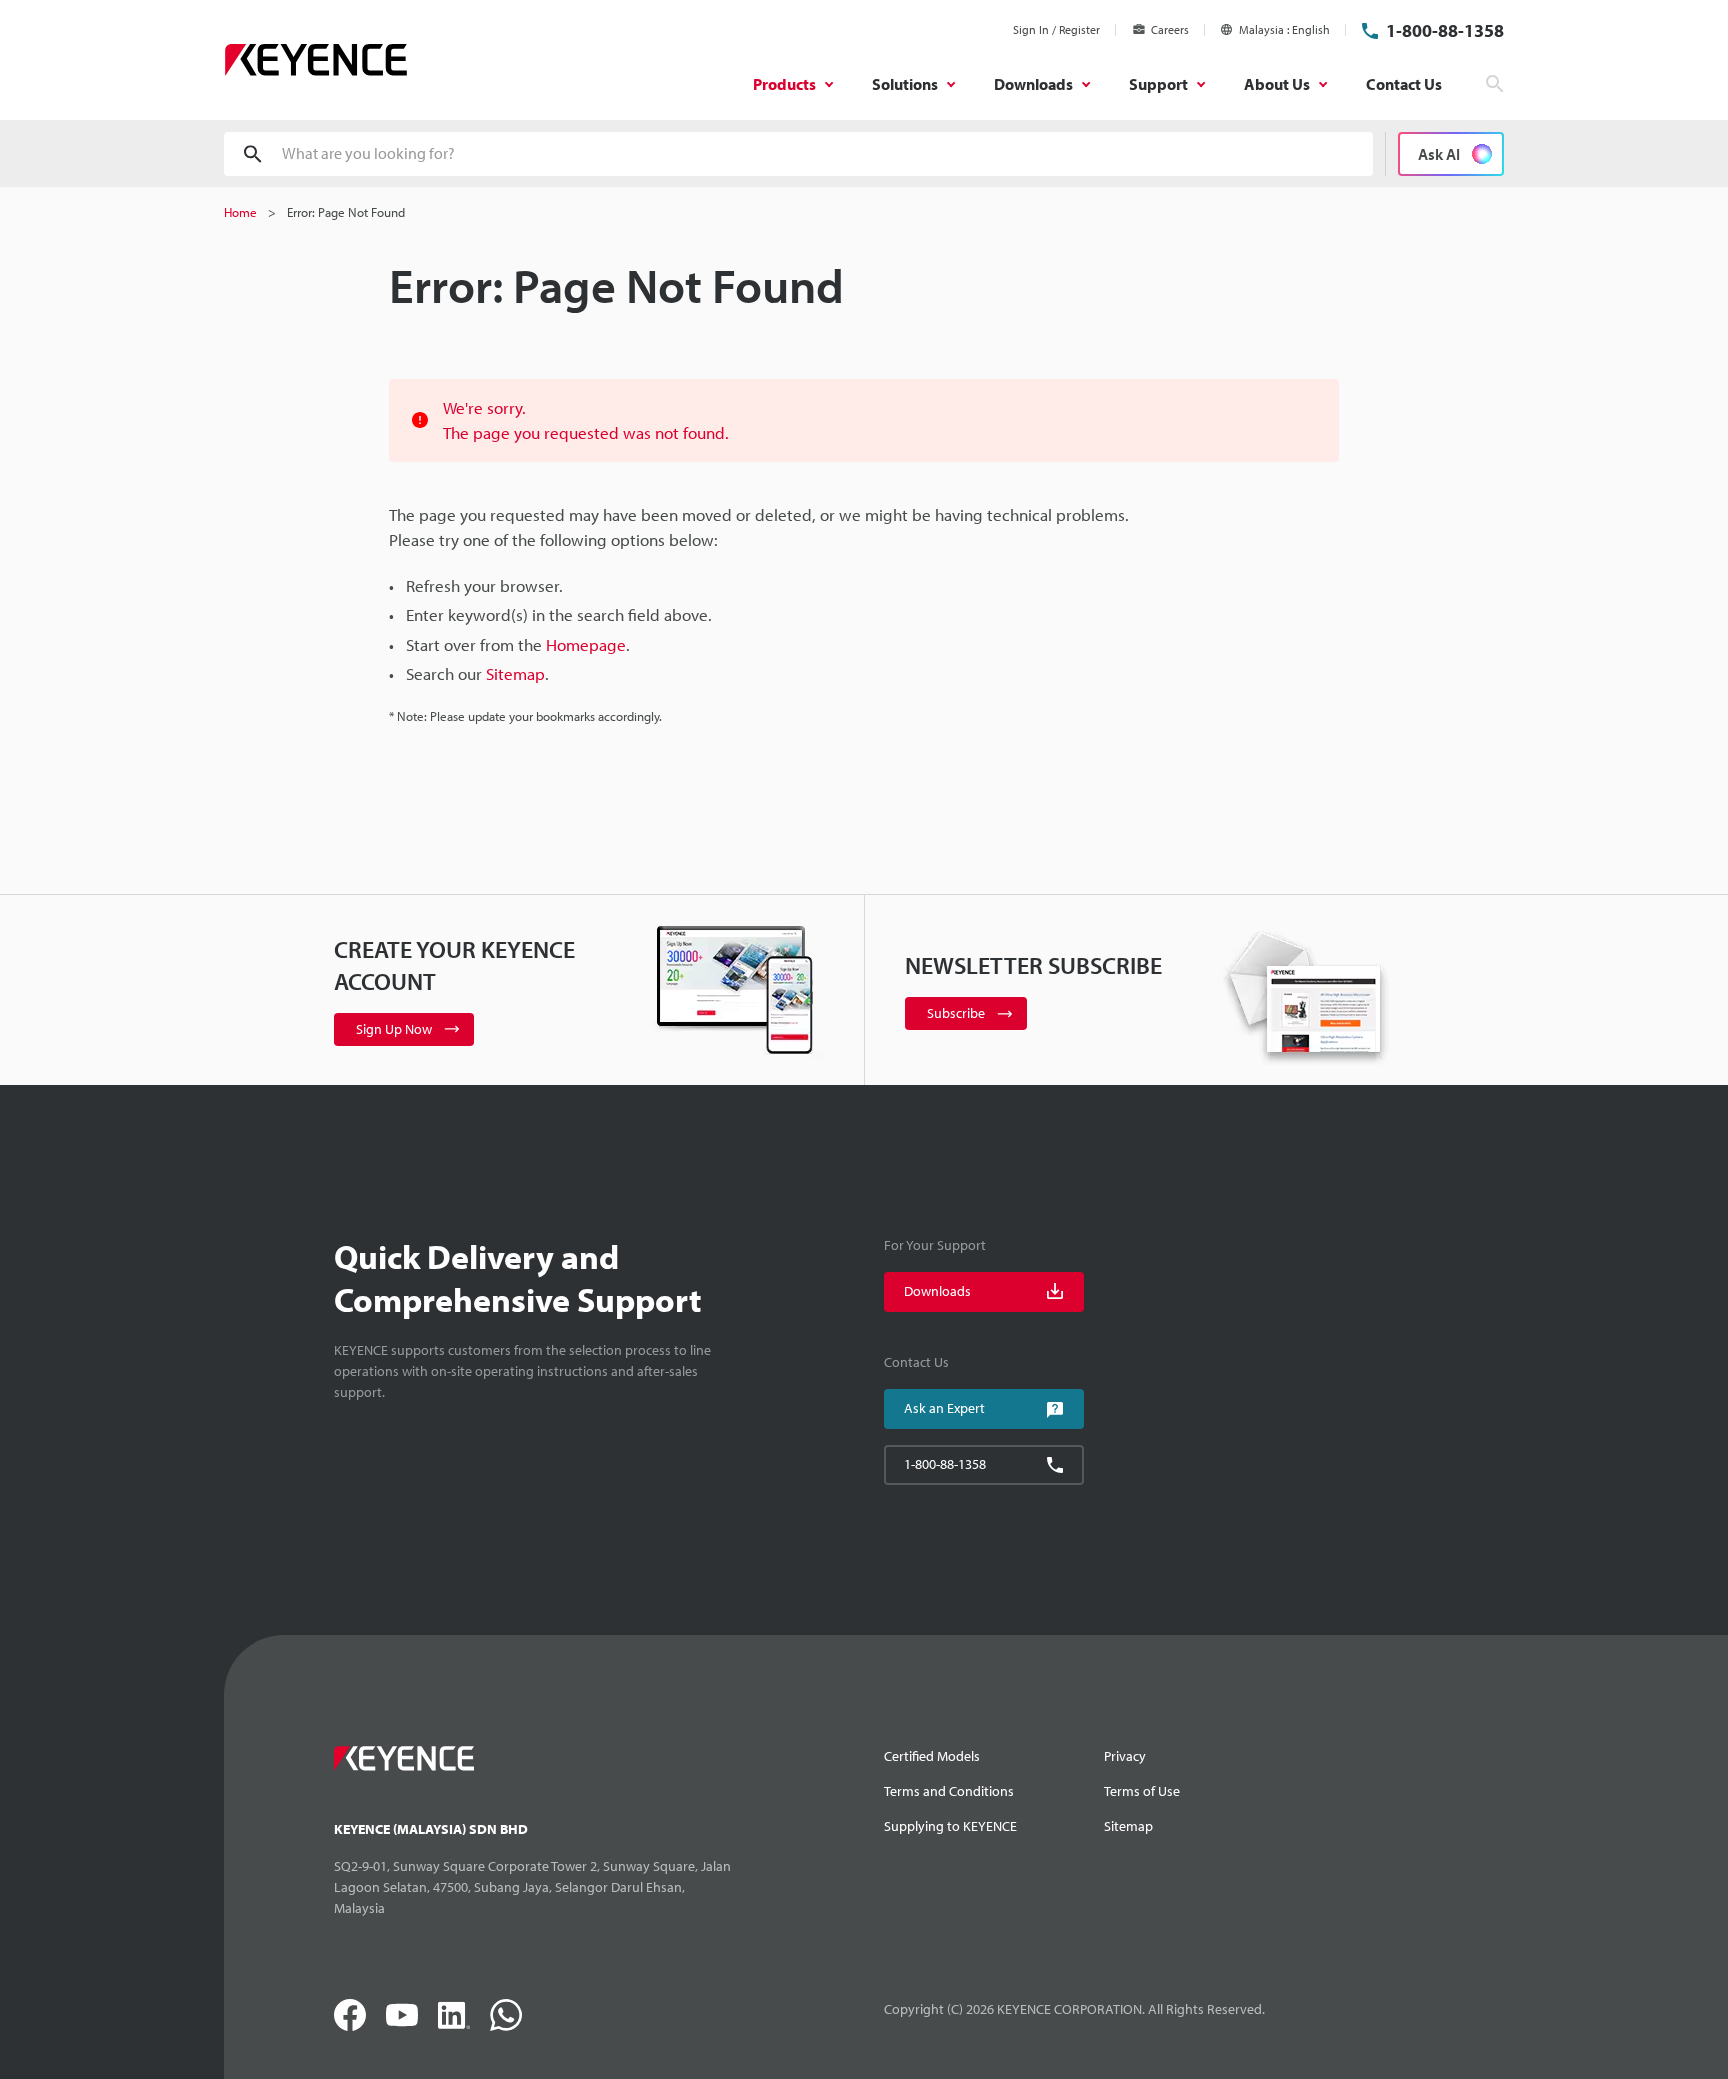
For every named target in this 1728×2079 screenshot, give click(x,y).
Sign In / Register (1056, 29)
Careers (1170, 29)
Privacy (1125, 1756)
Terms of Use (1142, 1791)
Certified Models (932, 1756)
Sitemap (1128, 1826)
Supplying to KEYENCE (950, 1826)
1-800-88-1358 (1445, 30)
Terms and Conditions (949, 1791)
